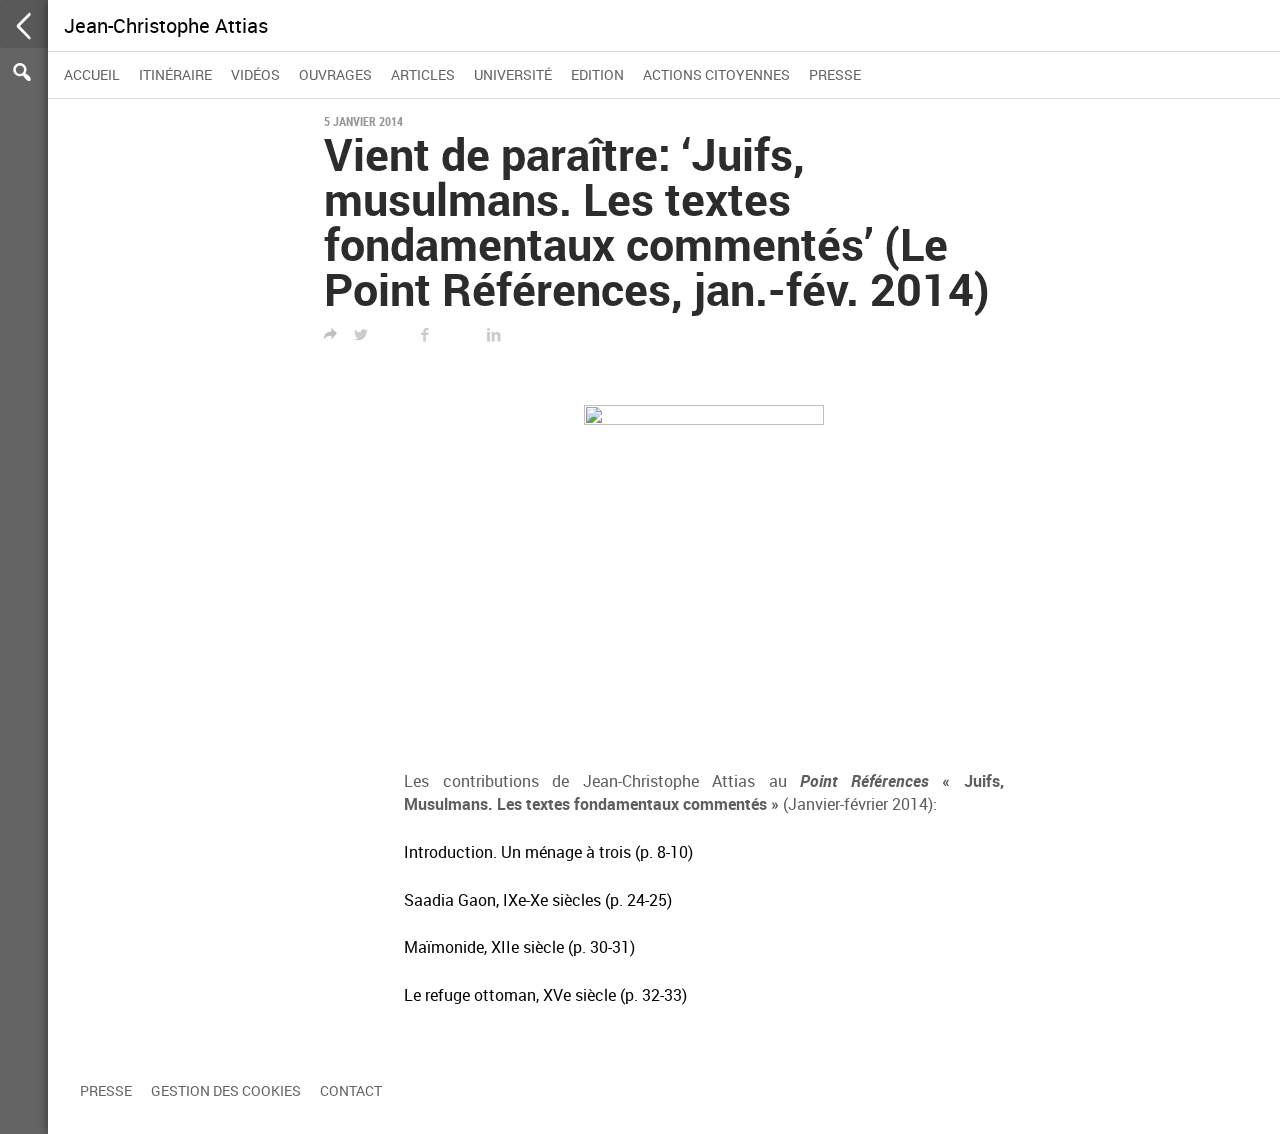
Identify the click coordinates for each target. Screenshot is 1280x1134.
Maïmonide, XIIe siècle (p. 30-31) (519, 947)
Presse (835, 74)
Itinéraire (175, 74)
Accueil (92, 74)
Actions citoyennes (716, 74)
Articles (423, 74)
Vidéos (255, 74)
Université (513, 74)
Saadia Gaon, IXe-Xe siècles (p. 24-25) (538, 900)
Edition (597, 74)
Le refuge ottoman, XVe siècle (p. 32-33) (545, 995)
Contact (351, 1090)
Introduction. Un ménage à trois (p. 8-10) (548, 852)
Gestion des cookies (226, 1090)
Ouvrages (335, 74)
